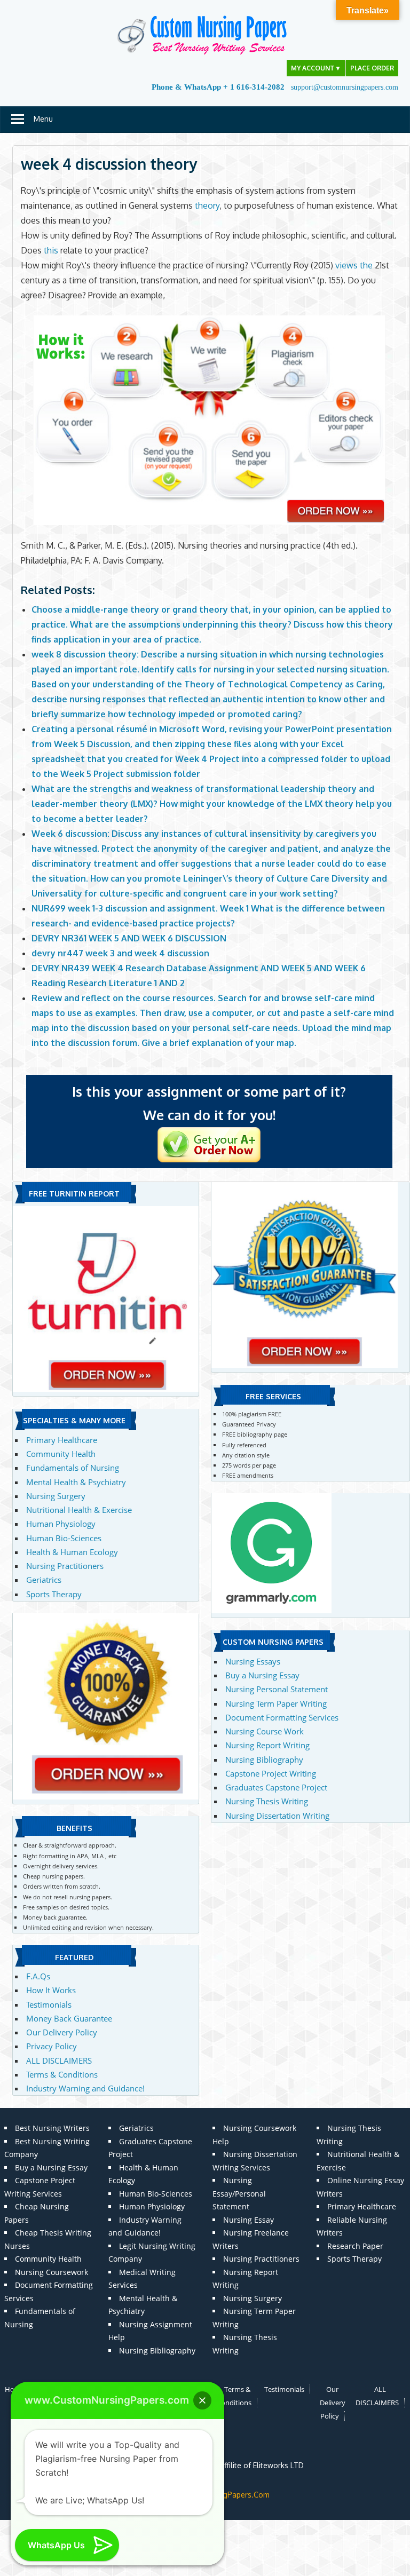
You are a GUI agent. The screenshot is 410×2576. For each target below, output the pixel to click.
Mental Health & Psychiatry (76, 1482)
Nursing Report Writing (267, 1745)
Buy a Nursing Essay (262, 1675)
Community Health (61, 1454)
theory (207, 205)
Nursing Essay (249, 2220)
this (51, 250)
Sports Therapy (54, 1594)
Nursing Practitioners (65, 1566)
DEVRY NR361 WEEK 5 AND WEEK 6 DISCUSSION (129, 938)
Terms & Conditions (62, 2074)
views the (354, 265)
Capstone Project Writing (271, 1773)
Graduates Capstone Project (276, 1787)
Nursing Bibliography (264, 1759)
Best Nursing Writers (52, 2128)
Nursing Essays (253, 1661)
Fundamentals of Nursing (73, 1468)
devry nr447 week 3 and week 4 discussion (120, 953)
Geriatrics (44, 1580)
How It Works (51, 1990)
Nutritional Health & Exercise (79, 1510)
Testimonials (49, 2004)
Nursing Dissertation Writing (277, 1816)
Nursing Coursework (52, 2272)
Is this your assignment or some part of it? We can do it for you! (209, 1103)
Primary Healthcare (62, 1440)
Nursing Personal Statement (277, 1689)
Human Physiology (61, 1524)
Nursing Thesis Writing (267, 1801)
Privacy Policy (52, 2046)
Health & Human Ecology (72, 1552)
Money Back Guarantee (69, 2018)
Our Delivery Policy (62, 2032)
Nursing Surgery (56, 1496)
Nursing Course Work (265, 1731)
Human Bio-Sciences (64, 1538)
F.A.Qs (38, 1976)
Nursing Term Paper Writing (276, 1703)
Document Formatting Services (282, 1717)
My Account (316, 68)
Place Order (372, 68)
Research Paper (355, 2246)
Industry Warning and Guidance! (85, 2088)
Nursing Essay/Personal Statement (239, 2193)
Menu (43, 119)
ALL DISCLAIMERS (59, 2060)
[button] (202, 2400)
